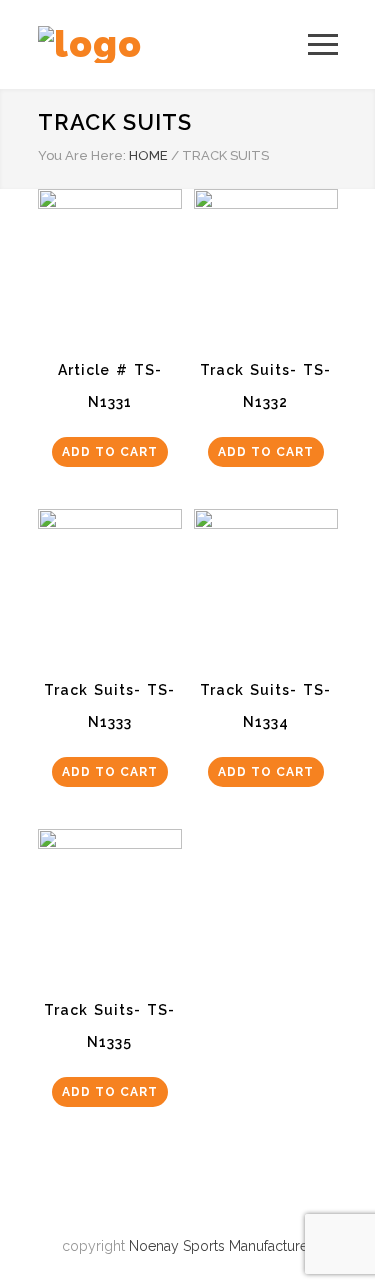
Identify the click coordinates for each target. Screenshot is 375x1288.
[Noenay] (173, 44)
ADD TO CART (110, 452)
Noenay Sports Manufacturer (221, 1246)
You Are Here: (82, 155)
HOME (148, 155)
